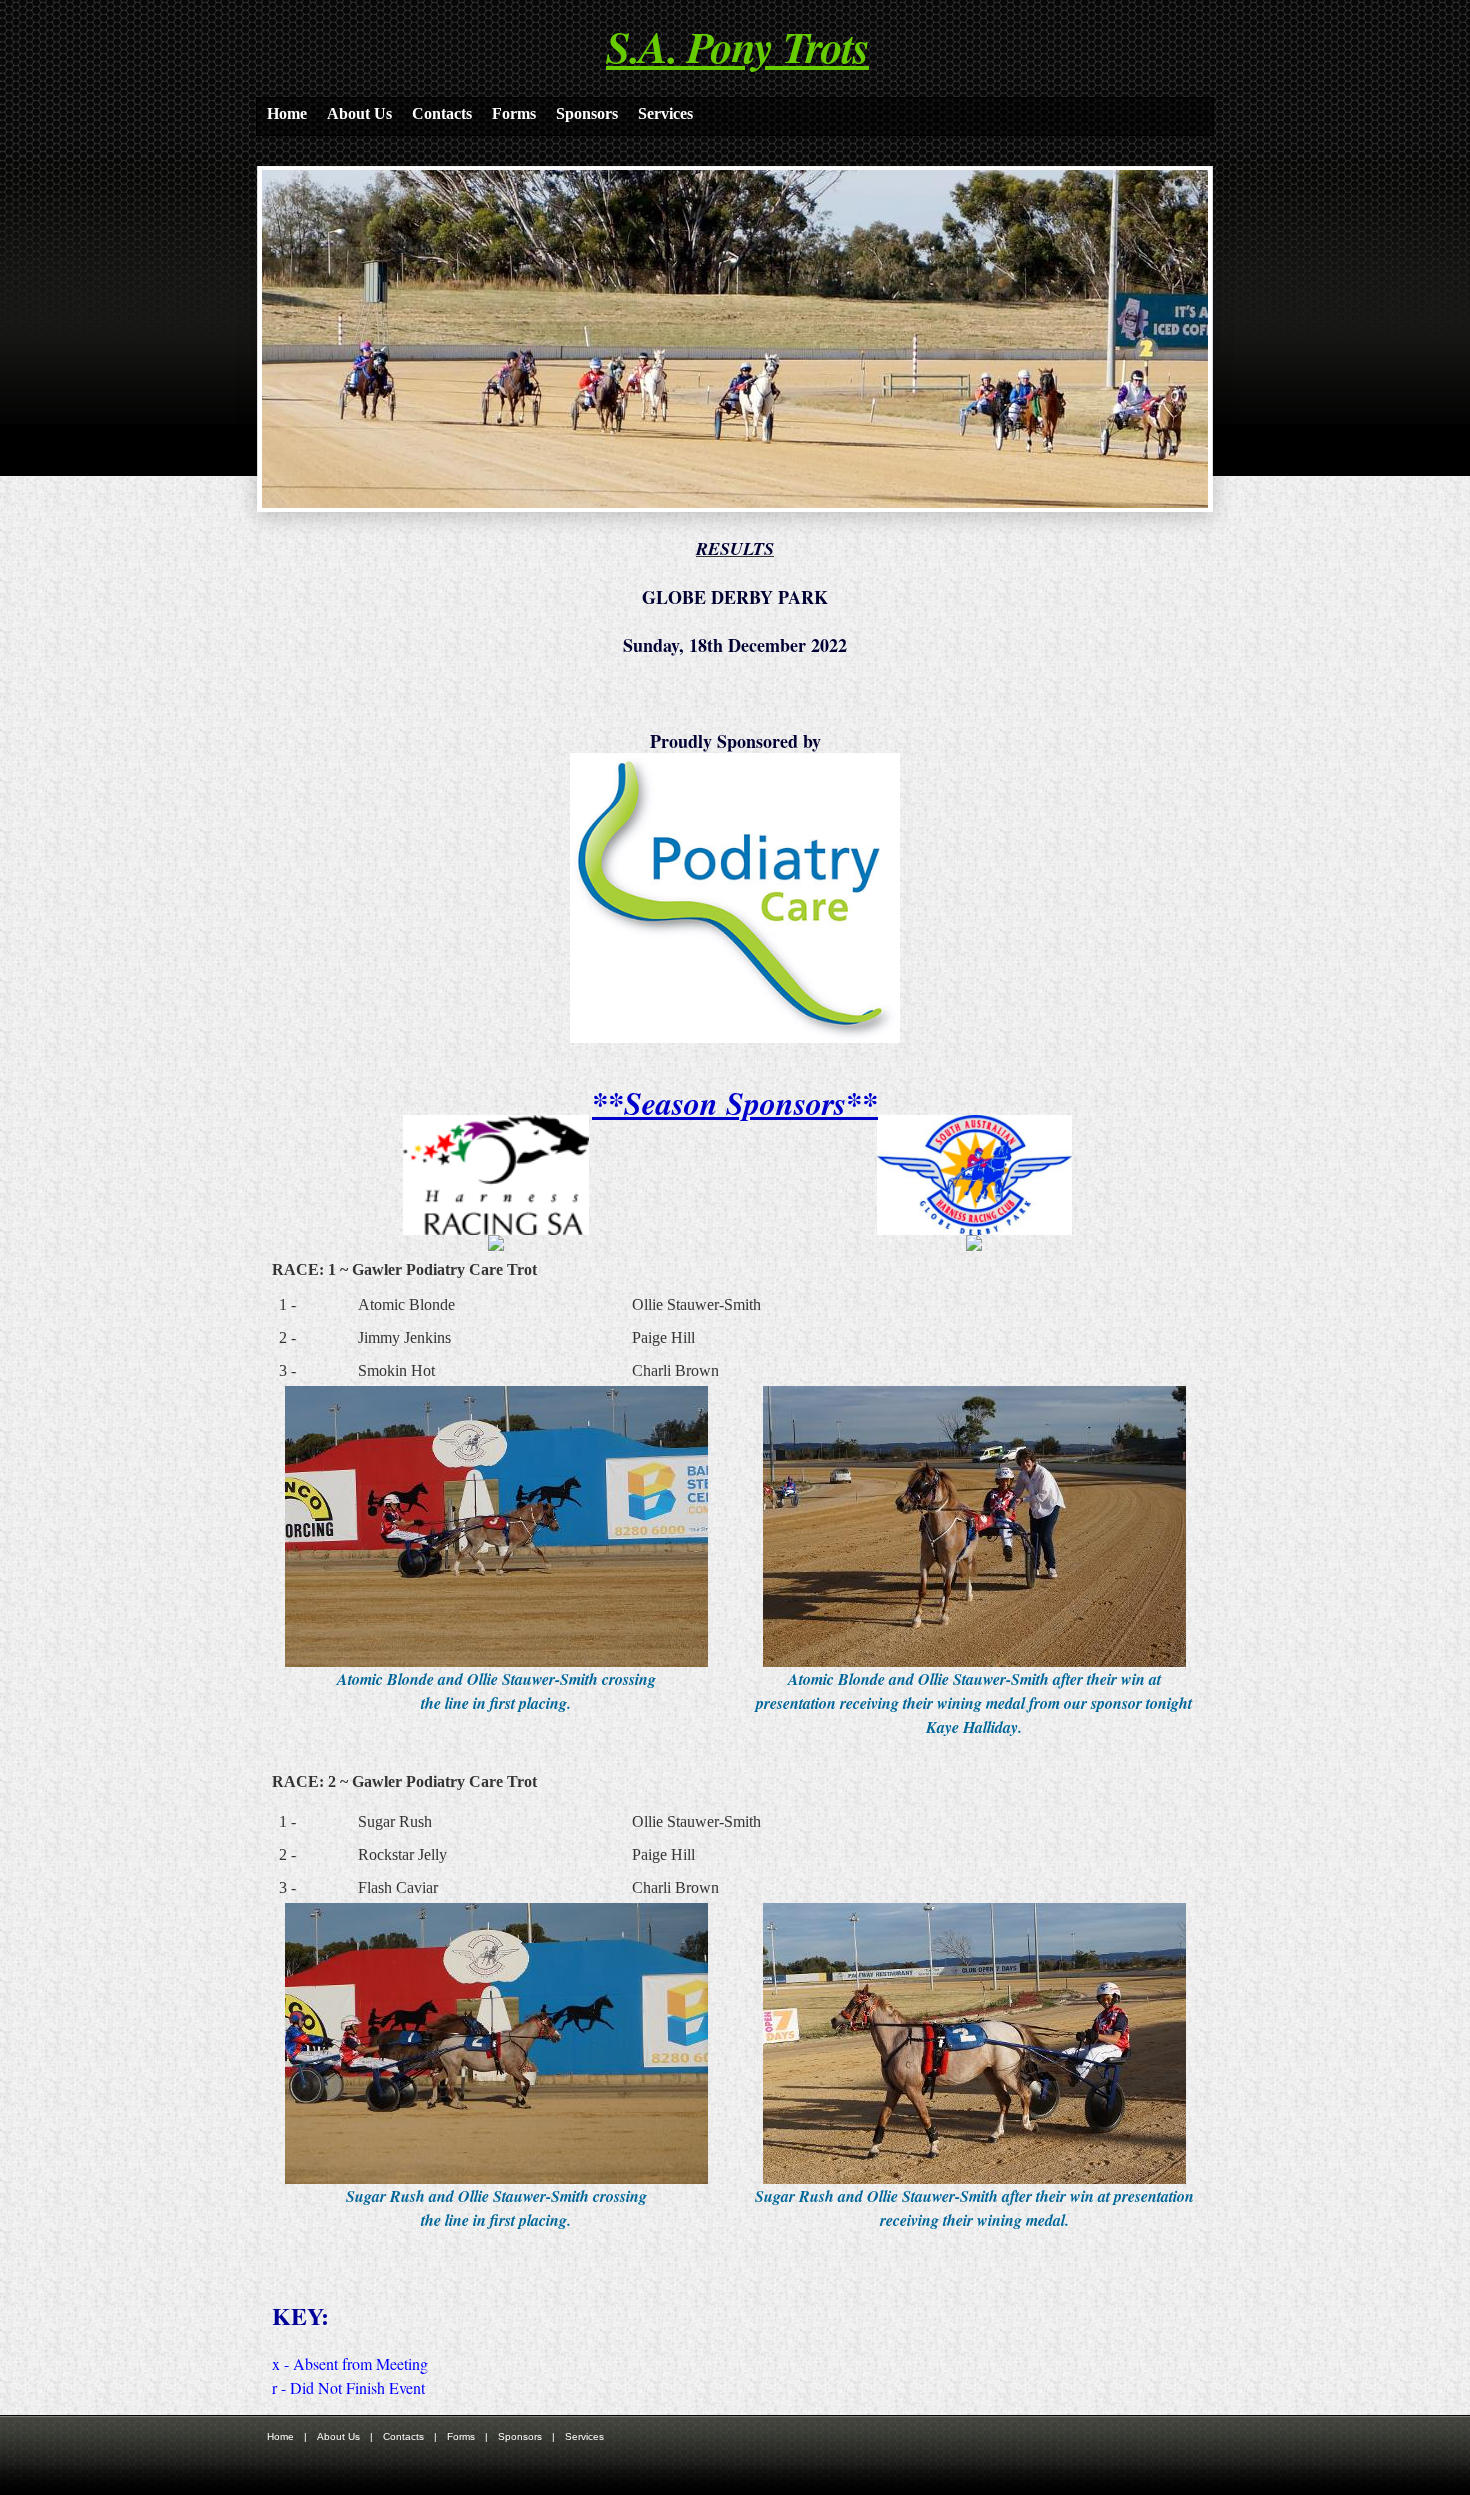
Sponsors (587, 113)
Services (665, 113)
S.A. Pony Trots (737, 46)
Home (287, 113)
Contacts (442, 113)
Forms (514, 113)
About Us (359, 113)
